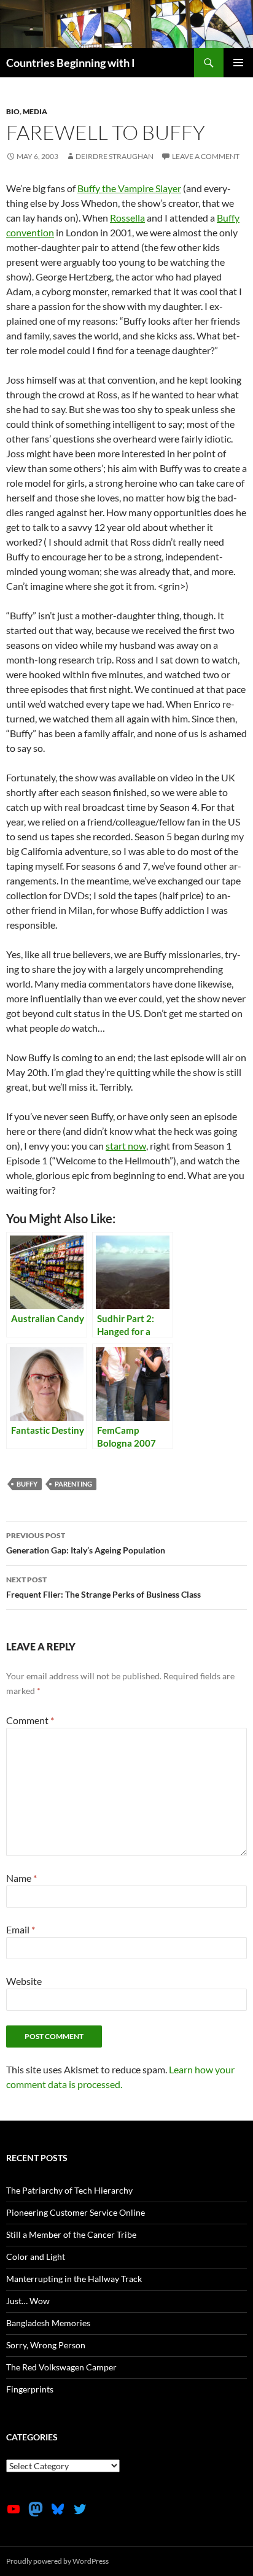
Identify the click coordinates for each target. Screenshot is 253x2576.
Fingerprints (30, 2389)
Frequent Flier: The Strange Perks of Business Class (103, 1587)
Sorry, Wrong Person (46, 2345)
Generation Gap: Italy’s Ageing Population (86, 1543)
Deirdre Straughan (115, 156)
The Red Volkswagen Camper (61, 2367)
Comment (30, 1720)
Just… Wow (28, 2301)
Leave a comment (206, 156)
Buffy (27, 1484)
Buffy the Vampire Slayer (129, 188)
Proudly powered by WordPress (57, 2561)
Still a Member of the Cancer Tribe (71, 2234)
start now (126, 1146)
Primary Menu (238, 63)
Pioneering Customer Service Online (76, 2212)
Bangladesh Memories (48, 2323)
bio (13, 111)
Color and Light (36, 2257)
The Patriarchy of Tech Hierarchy (69, 2190)
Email (21, 1929)
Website (24, 1981)
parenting (73, 1484)
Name (21, 1878)
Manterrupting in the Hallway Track (74, 2279)
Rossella (127, 218)
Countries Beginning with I (71, 63)
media (35, 111)
